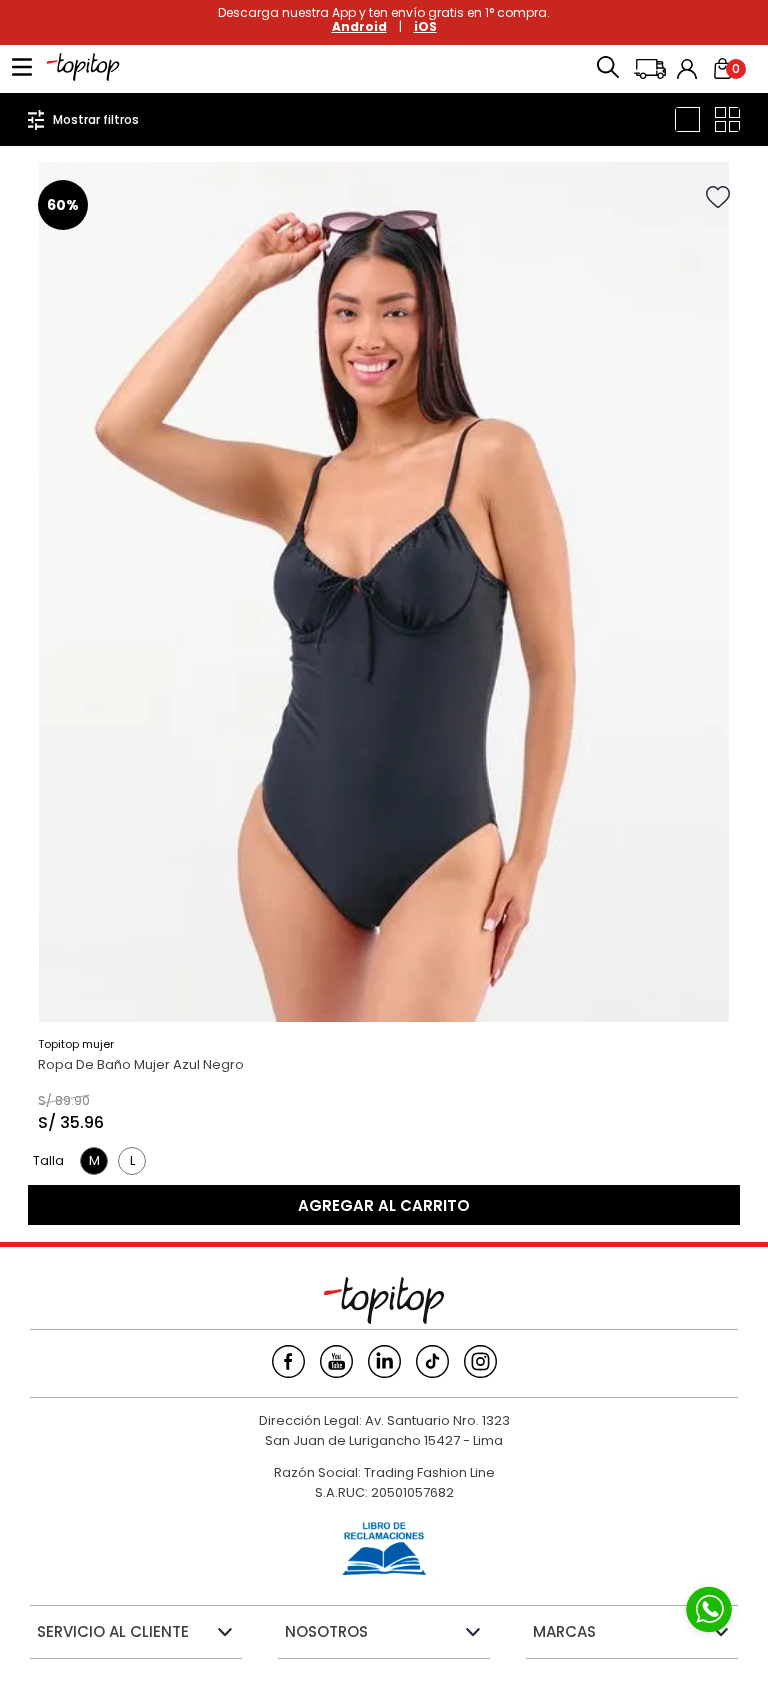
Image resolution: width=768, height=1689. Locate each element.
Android (359, 26)
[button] (608, 69)
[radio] (687, 119)
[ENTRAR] (689, 69)
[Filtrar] (83, 119)
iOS (425, 26)
